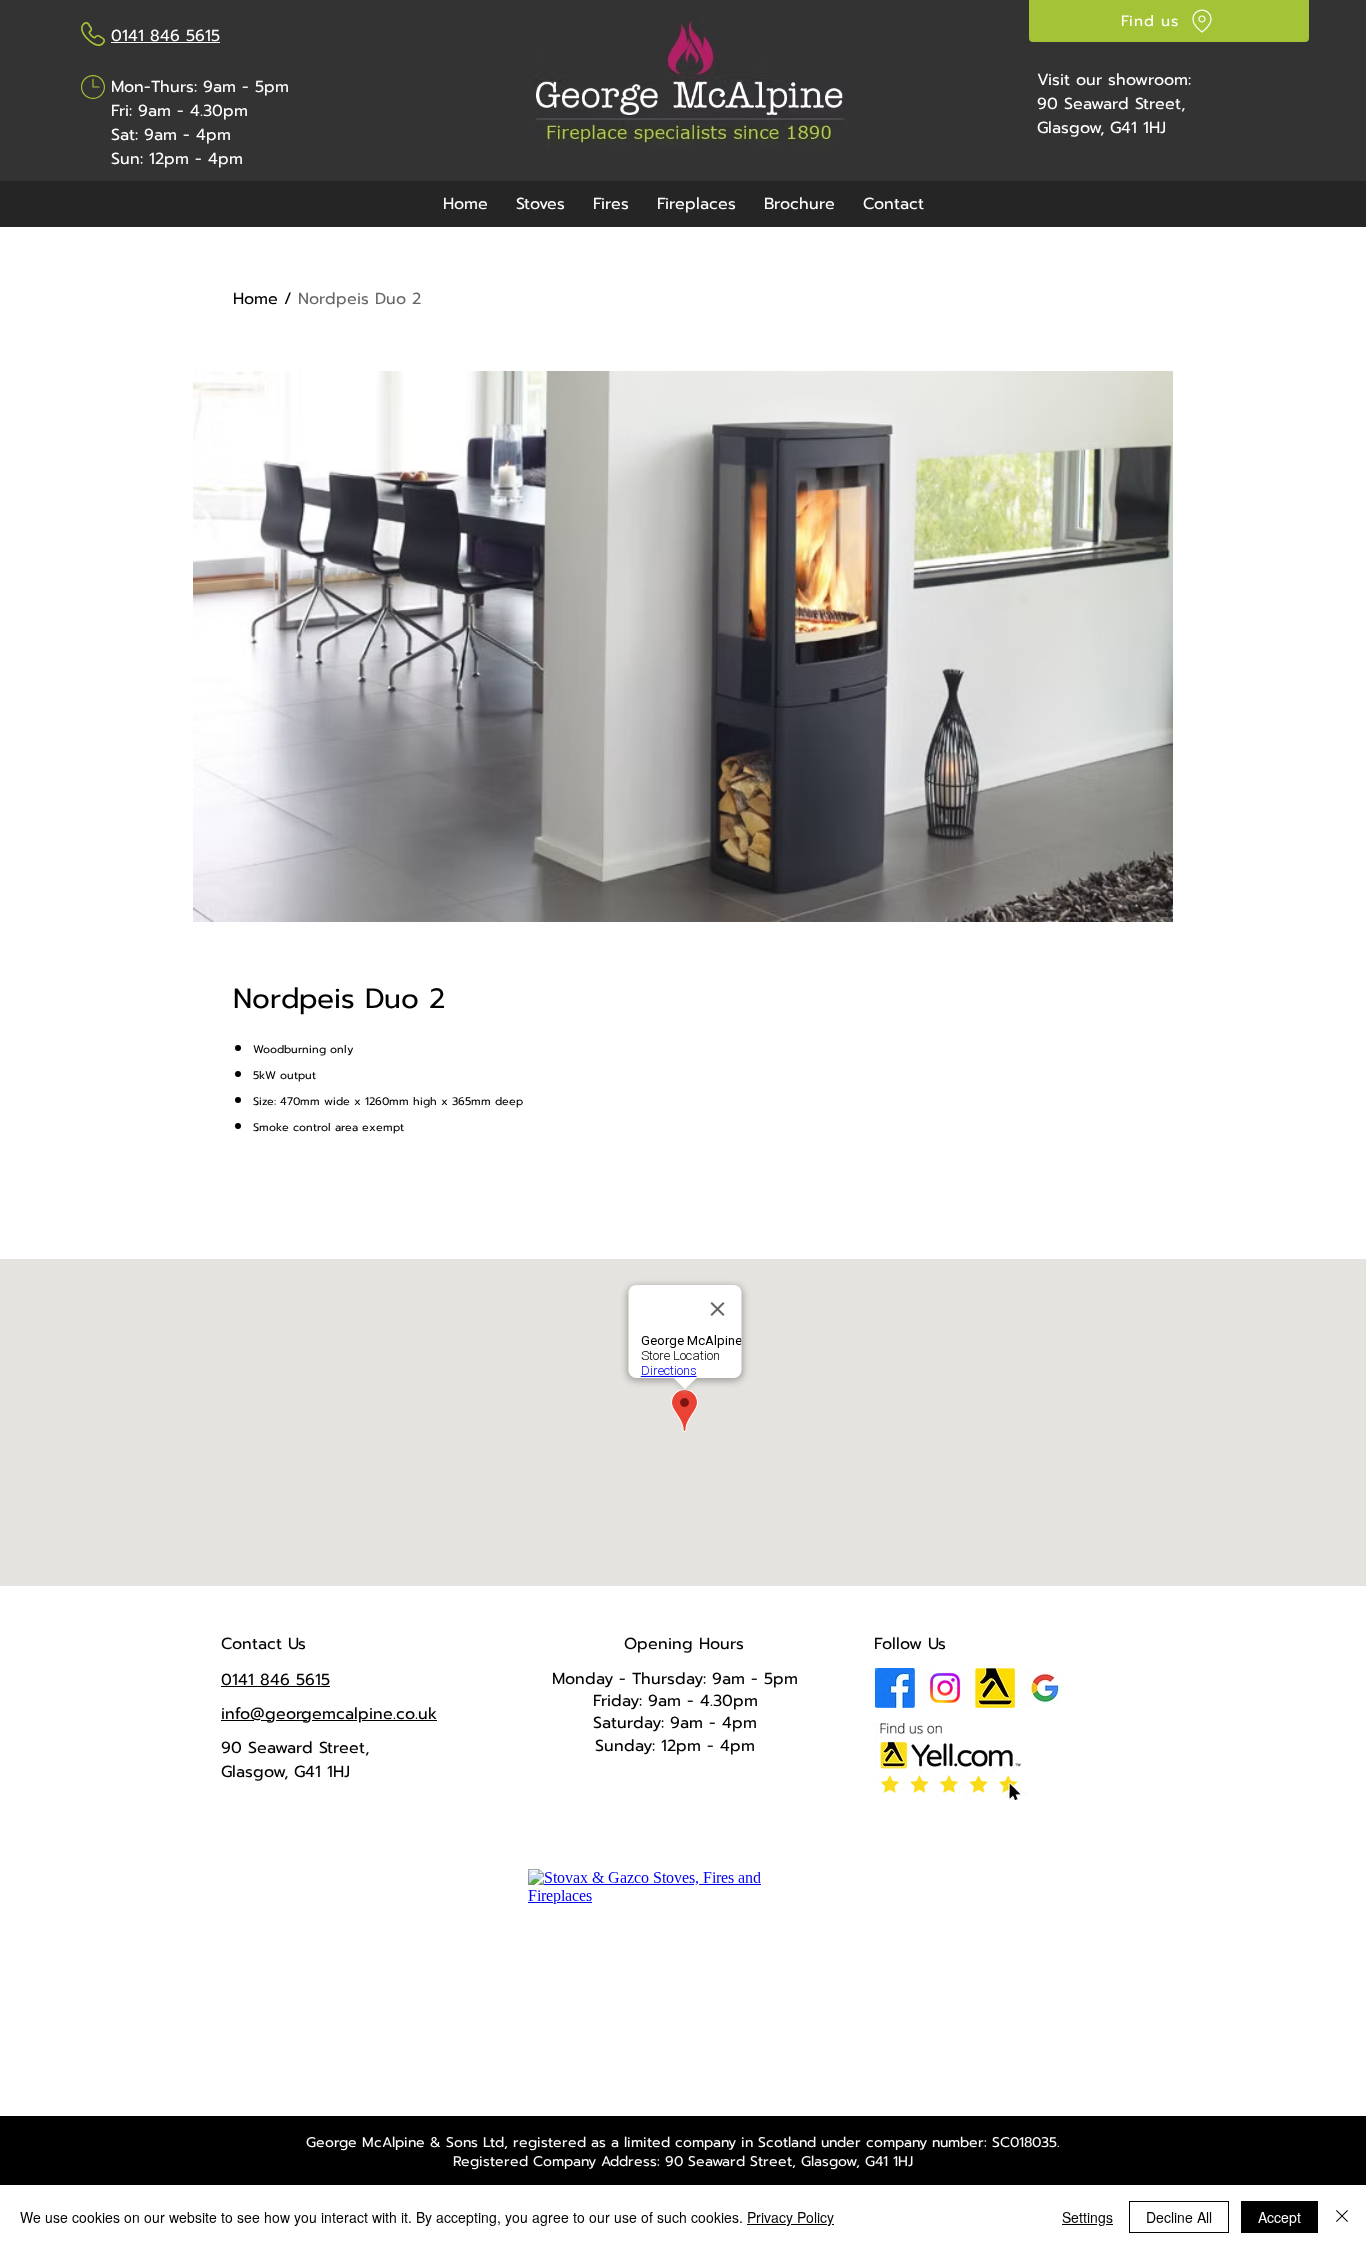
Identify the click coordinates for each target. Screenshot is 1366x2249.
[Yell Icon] (995, 1688)
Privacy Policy (790, 2217)
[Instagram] (945, 1688)
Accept (1279, 2217)
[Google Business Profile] (1045, 1688)
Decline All (1179, 2217)
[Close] (1342, 2217)
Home (255, 299)
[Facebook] (895, 1688)
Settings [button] (1087, 2217)
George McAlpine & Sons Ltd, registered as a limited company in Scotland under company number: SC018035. (683, 2142)
